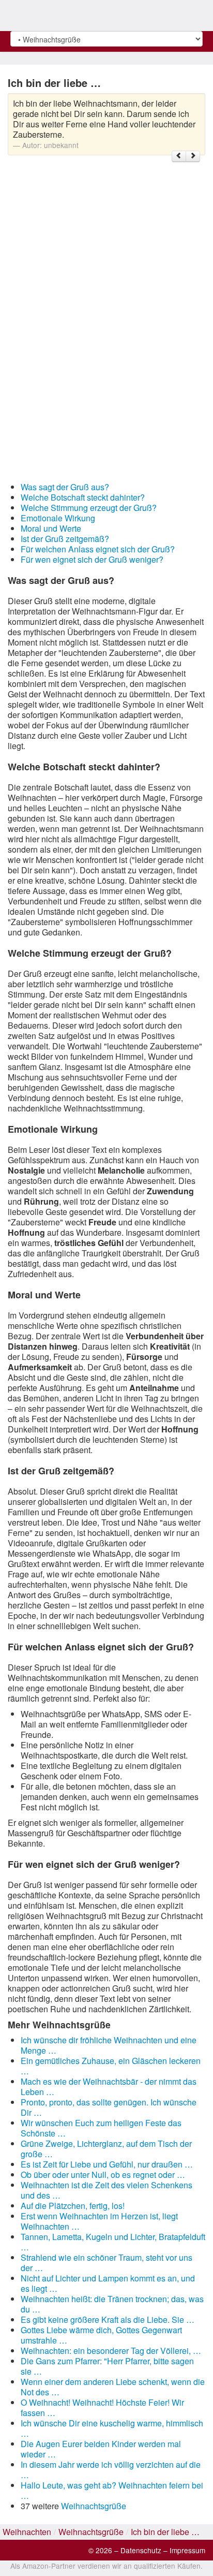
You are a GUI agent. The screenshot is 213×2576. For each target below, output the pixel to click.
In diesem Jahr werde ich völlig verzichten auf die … (111, 2470)
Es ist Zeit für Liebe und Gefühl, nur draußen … (107, 2164)
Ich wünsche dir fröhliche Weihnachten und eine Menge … (109, 2045)
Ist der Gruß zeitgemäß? (65, 539)
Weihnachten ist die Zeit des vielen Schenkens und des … (106, 2190)
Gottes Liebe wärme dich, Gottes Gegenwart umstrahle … (101, 2335)
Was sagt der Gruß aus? (65, 487)
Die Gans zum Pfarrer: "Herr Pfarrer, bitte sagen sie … (107, 2366)
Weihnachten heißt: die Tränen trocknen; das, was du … (112, 2304)
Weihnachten (27, 2532)
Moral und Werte (51, 528)
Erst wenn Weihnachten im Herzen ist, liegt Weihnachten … (99, 2221)
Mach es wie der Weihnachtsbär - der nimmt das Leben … (109, 2087)
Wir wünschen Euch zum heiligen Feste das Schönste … (101, 2128)
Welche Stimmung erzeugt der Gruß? (89, 508)
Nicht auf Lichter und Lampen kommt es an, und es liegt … (108, 2283)
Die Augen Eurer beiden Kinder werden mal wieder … (101, 2449)
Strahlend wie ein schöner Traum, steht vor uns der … (106, 2263)
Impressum (187, 2550)
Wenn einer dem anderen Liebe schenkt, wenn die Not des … (113, 2387)
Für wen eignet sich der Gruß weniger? (92, 559)
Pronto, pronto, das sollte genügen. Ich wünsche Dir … (109, 2107)
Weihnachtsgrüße (94, 2506)
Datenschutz (141, 2550)
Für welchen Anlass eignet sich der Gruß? (98, 549)
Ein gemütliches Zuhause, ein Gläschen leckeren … (111, 2066)
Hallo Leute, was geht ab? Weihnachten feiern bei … (112, 2490)
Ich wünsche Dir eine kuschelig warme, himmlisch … (112, 2428)
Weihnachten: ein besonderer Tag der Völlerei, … (111, 2351)
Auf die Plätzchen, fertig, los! (73, 2206)
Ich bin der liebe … (165, 2532)
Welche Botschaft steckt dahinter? (83, 497)
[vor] (193, 156)
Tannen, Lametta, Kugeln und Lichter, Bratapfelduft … (113, 2242)
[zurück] (179, 156)
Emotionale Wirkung (58, 518)
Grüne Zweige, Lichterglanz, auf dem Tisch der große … (106, 2149)
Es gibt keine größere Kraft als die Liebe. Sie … (108, 2319)
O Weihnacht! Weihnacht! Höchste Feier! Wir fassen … (102, 2407)
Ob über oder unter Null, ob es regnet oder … (103, 2175)
